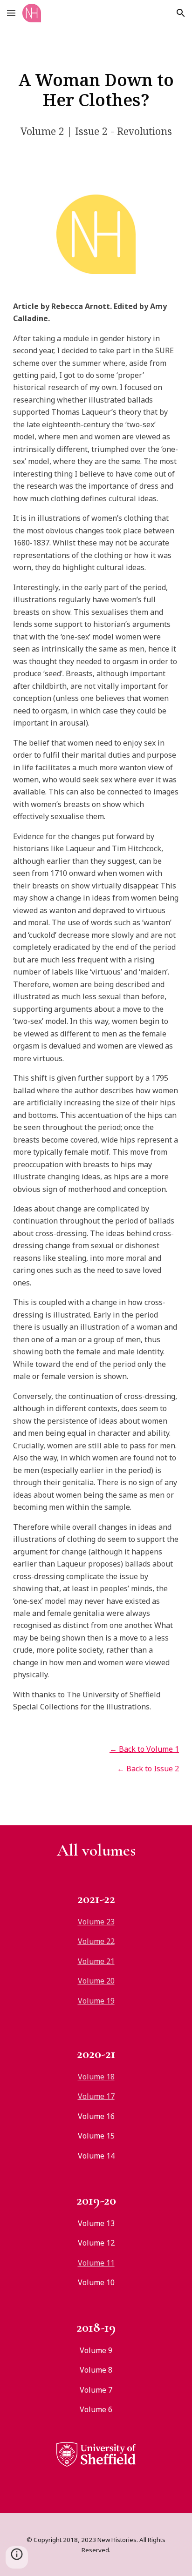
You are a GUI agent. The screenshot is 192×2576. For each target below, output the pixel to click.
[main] (96, 90)
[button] (11, 13)
